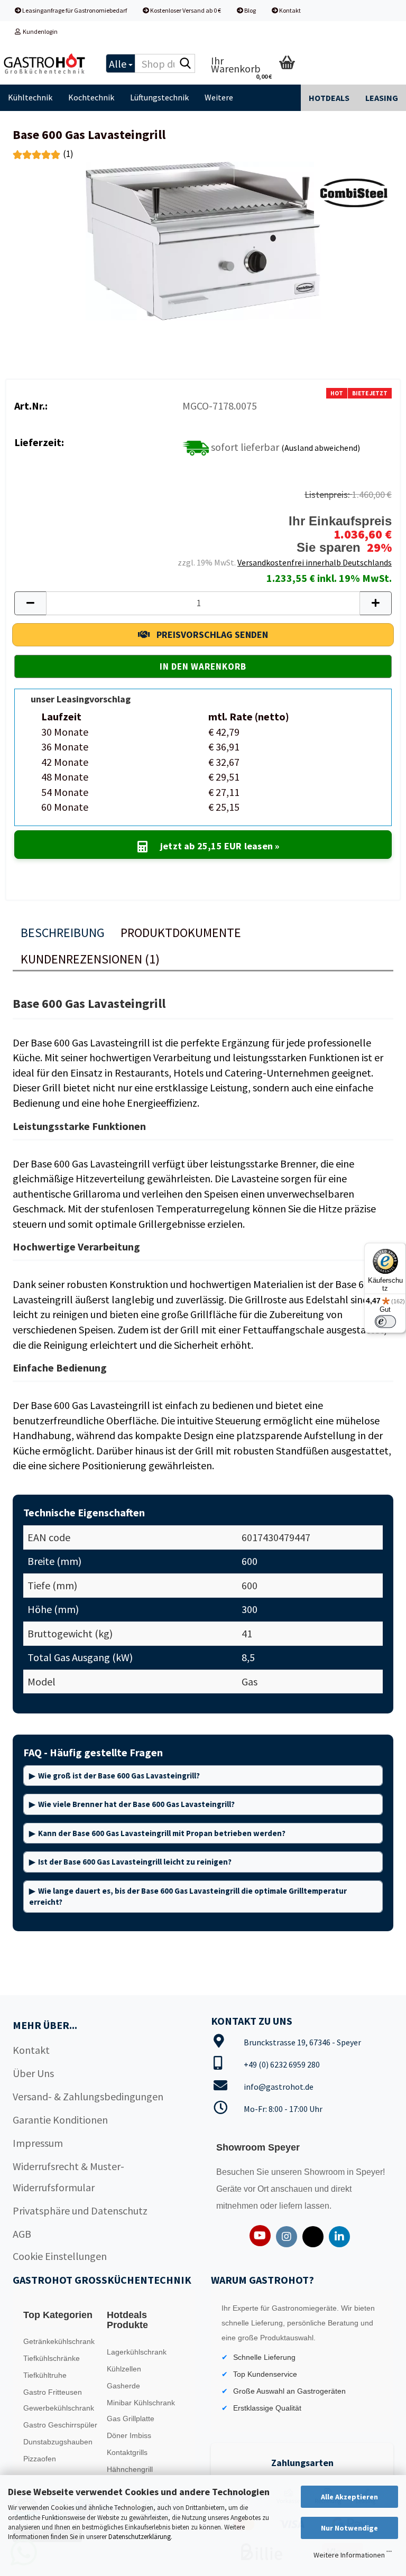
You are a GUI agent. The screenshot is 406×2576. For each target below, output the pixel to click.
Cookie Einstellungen (60, 2256)
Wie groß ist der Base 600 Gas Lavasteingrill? (119, 1776)
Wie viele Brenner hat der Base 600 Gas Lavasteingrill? (136, 1804)
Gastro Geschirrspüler (60, 2425)
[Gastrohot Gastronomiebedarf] (45, 63)
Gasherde (123, 2386)
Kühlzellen (124, 2369)
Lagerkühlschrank (137, 2352)
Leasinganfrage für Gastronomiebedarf (74, 10)
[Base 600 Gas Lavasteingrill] (203, 240)
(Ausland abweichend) (321, 447)
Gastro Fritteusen (53, 2392)
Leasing (382, 98)
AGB (22, 2234)
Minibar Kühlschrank (141, 2403)
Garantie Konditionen (60, 2120)
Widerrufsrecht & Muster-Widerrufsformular (68, 2177)
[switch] (385, 1322)
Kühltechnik (30, 97)
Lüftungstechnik (159, 97)
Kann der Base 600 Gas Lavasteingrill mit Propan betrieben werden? (162, 1833)
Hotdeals (329, 98)
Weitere (219, 97)
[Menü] (389, 2554)
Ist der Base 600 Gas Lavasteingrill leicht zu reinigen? (135, 1862)
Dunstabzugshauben (58, 2442)
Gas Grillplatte (131, 2419)
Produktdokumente (181, 933)
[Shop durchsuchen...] (185, 64)
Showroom (325, 2172)
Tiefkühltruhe (45, 2375)
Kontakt (289, 10)
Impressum (38, 2143)
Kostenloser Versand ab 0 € (185, 10)
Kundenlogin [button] (39, 31)
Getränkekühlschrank (59, 2341)
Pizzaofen (40, 2459)
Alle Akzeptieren (349, 2497)
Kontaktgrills (127, 2452)
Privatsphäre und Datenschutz (80, 2211)
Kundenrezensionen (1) (90, 959)
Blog (250, 10)
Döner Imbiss (129, 2435)
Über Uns (33, 2073)
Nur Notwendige (349, 2528)
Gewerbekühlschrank (59, 2408)
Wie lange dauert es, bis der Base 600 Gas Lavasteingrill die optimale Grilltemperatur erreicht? (188, 1896)
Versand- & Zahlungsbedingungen (88, 2096)
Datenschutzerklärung (140, 2537)
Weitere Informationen (349, 2555)
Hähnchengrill (130, 2469)
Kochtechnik (91, 97)
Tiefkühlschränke (52, 2358)
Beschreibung (63, 933)
